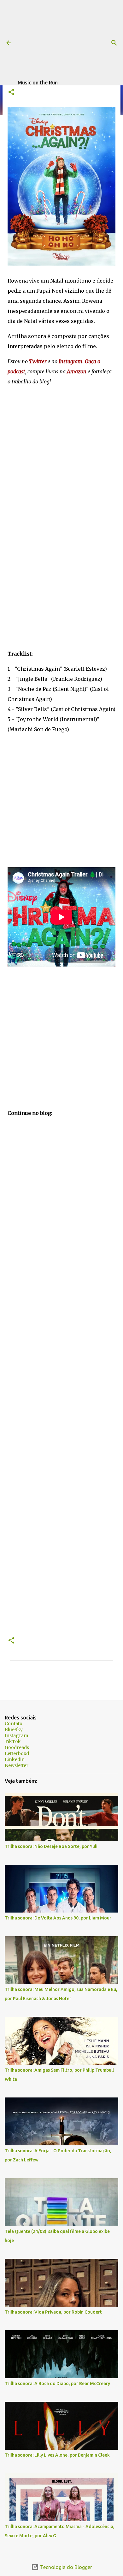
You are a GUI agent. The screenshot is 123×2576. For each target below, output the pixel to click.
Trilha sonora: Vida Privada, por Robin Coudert (53, 2312)
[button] (11, 92)
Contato (14, 1724)
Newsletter (17, 1765)
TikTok (13, 1741)
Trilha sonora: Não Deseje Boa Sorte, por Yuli (51, 1846)
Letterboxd (17, 1753)
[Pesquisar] (114, 43)
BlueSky (14, 1730)
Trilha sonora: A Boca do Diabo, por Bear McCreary (57, 2384)
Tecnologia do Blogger (65, 2567)
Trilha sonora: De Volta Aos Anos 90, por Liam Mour (58, 1918)
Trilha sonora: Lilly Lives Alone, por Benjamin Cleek (57, 2455)
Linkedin (15, 1759)
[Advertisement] (70, 39)
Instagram (16, 1736)
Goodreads (17, 1747)
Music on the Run (38, 83)
